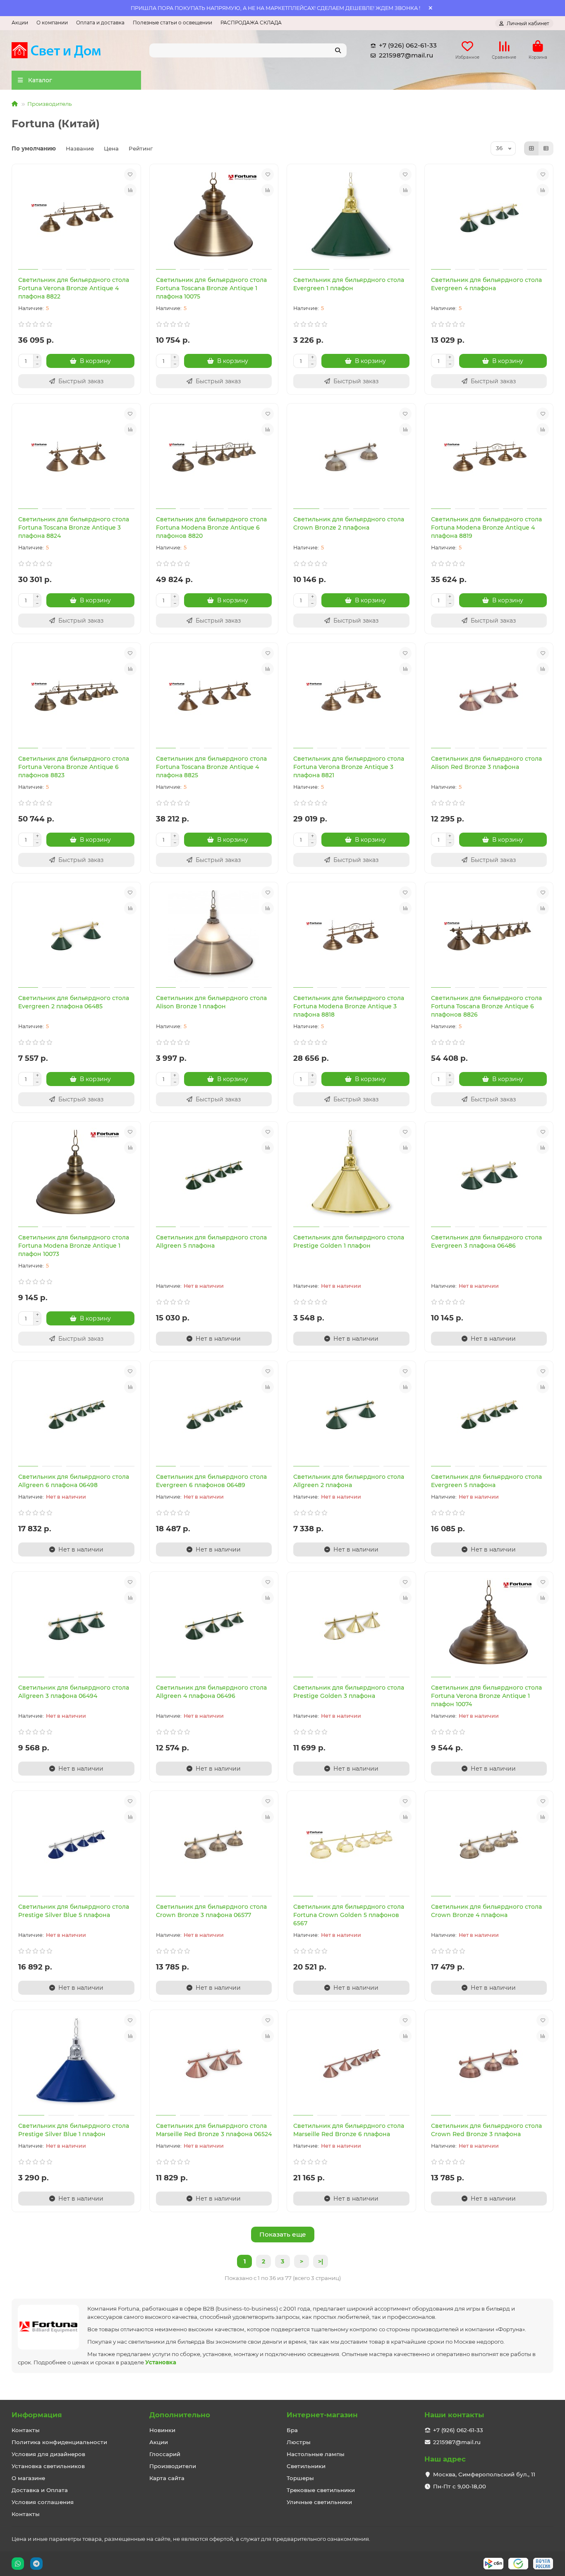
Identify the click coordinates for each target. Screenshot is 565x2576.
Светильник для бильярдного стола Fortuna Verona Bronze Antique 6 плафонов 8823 (74, 767)
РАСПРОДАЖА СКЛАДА (251, 23)
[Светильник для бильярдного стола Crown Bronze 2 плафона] (351, 457)
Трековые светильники (321, 2490)
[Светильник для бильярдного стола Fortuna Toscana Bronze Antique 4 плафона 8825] (214, 697)
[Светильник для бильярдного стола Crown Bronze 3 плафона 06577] (214, 1845)
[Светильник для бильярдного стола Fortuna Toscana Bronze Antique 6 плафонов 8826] (489, 936)
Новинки (162, 2430)
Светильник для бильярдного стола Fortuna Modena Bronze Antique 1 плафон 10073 (74, 1246)
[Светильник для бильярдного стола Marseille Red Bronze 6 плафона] (351, 2064)
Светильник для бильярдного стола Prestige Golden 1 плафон (349, 1241)
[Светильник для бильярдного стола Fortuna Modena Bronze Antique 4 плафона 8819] (489, 457)
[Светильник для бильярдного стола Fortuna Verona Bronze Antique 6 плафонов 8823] (76, 697)
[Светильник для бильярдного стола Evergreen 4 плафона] (489, 218)
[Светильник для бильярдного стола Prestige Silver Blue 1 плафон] (76, 2064)
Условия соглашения (43, 2502)
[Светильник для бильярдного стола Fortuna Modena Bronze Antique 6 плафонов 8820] (214, 457)
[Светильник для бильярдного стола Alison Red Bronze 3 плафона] (489, 697)
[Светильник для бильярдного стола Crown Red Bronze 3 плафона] (489, 2064)
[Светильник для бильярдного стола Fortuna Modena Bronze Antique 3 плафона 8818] (351, 936)
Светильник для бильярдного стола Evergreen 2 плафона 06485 (74, 1002)
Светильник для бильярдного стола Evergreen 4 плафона (486, 284)
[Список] (546, 148)
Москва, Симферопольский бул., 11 (484, 2474)
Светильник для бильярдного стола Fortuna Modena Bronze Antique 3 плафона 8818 (349, 1006)
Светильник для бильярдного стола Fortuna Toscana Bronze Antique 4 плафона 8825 (211, 767)
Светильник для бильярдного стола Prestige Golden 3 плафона (349, 1692)
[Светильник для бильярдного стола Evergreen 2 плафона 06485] (76, 936)
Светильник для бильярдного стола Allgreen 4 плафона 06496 (211, 1692)
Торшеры (300, 2478)
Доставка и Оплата (40, 2490)
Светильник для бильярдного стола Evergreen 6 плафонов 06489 (211, 1481)
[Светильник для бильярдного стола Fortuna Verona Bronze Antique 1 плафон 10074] (489, 1626)
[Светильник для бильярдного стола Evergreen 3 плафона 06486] (489, 1175)
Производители (173, 2466)
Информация (37, 2415)
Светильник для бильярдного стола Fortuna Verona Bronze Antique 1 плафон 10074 (486, 1696)
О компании (52, 23)
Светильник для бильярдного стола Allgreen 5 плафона (211, 1241)
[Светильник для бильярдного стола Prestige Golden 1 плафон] (351, 1175)
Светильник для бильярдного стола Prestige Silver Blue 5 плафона (74, 1911)
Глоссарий (165, 2454)
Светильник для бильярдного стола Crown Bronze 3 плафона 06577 (211, 1911)
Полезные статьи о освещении (172, 23)
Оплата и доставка (100, 23)
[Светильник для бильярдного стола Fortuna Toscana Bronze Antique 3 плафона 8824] (76, 457)
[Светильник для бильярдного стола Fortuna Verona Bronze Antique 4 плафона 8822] (76, 218)
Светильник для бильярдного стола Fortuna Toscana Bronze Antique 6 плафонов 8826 (486, 1006)
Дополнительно (180, 2415)
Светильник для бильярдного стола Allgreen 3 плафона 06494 (74, 1692)
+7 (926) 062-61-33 (408, 45)
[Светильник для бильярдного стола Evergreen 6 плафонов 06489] (214, 1415)
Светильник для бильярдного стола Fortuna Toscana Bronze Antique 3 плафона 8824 (74, 528)
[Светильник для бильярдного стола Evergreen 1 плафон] (351, 218)
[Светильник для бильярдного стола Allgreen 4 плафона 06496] (214, 1626)
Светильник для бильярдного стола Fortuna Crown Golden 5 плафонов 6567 (349, 1915)
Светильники (306, 2466)
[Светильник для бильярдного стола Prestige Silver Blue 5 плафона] (76, 1845)
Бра (292, 2430)
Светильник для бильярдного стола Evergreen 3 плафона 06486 (486, 1241)
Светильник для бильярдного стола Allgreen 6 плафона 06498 (74, 1481)
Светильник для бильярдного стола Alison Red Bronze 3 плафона (486, 763)
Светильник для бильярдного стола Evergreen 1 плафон (349, 284)
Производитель (49, 104)
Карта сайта (167, 2478)
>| (321, 2261)
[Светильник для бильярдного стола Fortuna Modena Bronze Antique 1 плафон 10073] (76, 1175)
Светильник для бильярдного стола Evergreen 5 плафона (486, 1481)
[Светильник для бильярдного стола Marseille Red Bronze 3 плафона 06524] (214, 2064)
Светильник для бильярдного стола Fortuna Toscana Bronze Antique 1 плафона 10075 (211, 288)
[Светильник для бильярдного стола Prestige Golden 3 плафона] (351, 1626)
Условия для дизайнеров (48, 2454)
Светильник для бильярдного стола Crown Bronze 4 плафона (486, 1911)
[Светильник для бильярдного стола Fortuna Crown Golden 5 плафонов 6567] (351, 1845)
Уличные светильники (319, 2502)
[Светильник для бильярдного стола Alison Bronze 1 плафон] (214, 936)
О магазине (28, 2478)
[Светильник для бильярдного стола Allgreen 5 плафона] (214, 1175)
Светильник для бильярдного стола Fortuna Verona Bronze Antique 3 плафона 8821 (349, 767)
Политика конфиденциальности (59, 2442)
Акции (20, 23)
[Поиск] (338, 50)
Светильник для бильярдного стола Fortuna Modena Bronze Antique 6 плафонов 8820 (211, 528)
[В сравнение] (130, 190)
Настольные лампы (316, 2454)
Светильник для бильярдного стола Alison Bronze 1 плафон (211, 1002)
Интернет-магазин (322, 2415)
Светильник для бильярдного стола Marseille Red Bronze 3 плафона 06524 (214, 2130)
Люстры (299, 2442)
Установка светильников (48, 2466)
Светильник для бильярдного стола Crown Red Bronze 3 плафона (486, 2130)
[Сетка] (531, 148)
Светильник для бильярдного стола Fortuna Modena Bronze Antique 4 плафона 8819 (486, 528)
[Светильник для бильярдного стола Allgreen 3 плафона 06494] (76, 1626)
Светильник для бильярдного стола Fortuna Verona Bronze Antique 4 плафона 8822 (74, 288)
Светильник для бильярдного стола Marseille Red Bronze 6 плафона (349, 2130)
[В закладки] (130, 174)
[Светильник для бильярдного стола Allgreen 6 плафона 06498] (76, 1415)
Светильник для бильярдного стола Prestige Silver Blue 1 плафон (74, 2130)
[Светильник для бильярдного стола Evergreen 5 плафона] (489, 1415)
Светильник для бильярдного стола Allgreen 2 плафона (349, 1481)
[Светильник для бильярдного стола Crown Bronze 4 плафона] (489, 1845)
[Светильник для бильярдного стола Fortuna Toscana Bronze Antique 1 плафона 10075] (214, 218)
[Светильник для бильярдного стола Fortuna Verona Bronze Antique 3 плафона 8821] (351, 697)
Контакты (26, 2430)
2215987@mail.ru (406, 55)
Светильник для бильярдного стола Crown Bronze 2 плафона (349, 523)
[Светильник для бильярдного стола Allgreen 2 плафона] (351, 1415)
